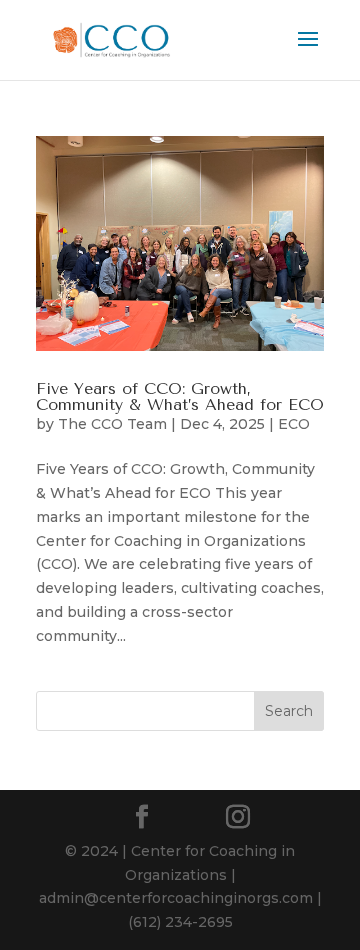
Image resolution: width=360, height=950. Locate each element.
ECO (294, 424)
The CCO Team (112, 424)
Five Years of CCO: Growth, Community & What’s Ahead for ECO (180, 396)
